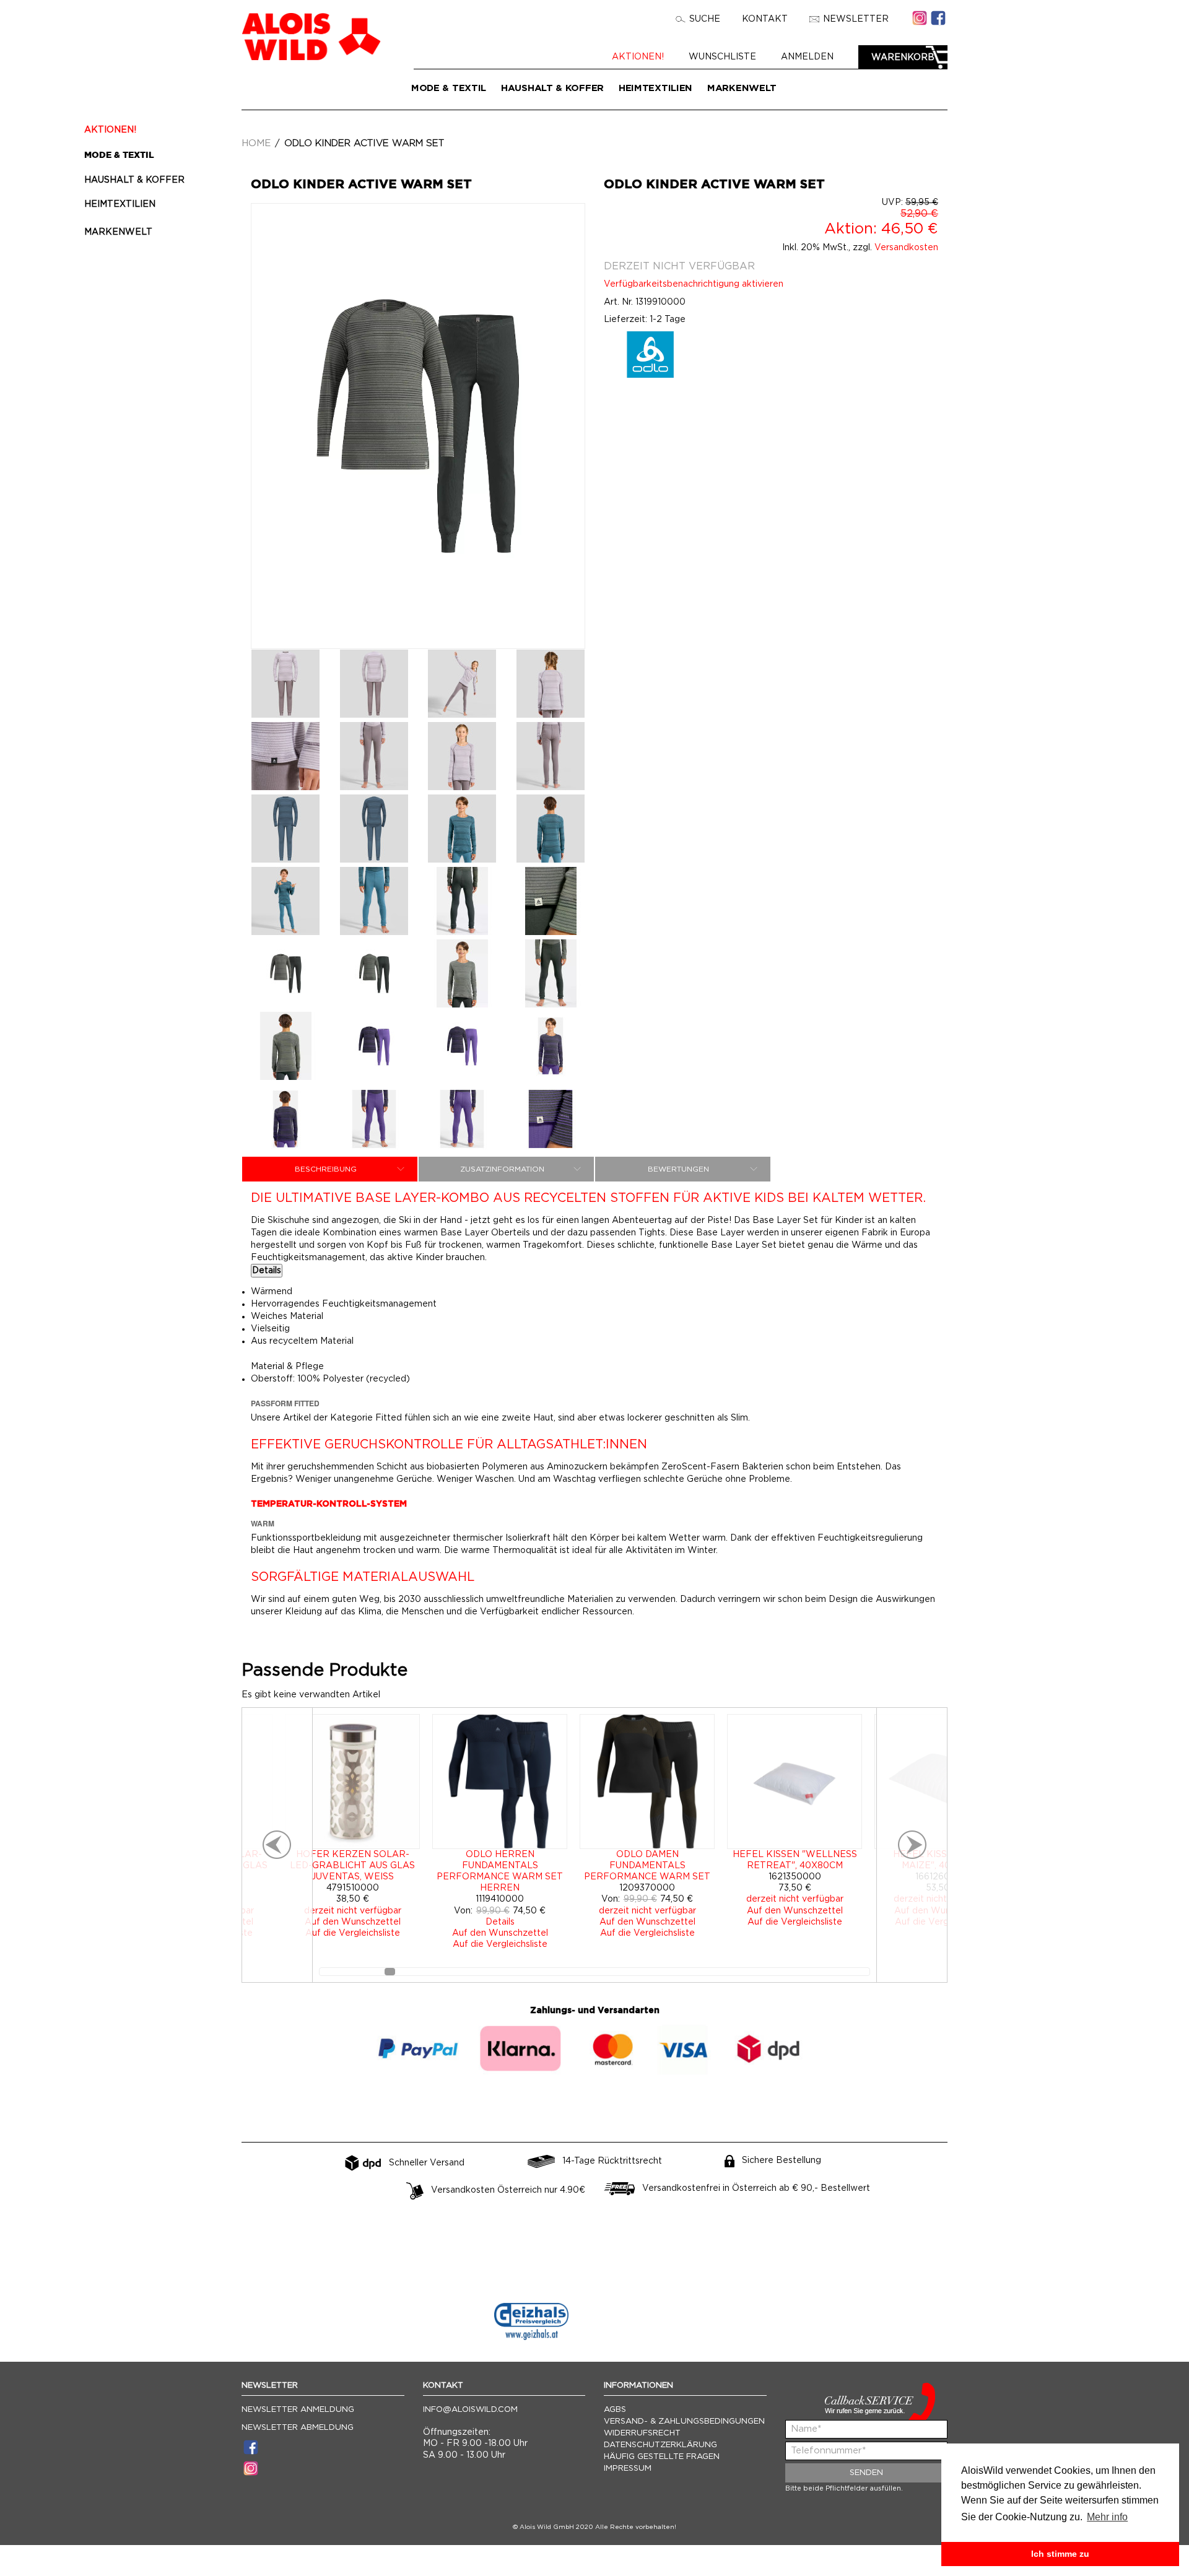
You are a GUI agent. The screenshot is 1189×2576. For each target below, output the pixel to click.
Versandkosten (906, 248)
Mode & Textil (449, 88)
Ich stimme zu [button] (1060, 2554)
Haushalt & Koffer (552, 88)
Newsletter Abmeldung (298, 2428)
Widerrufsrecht (642, 2433)
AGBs (615, 2410)
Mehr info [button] (1107, 2517)
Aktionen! (638, 57)
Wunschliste (722, 57)
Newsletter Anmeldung (298, 2410)
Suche (705, 19)
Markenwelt (742, 88)
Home (256, 143)
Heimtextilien (655, 88)
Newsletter (856, 19)
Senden (866, 2473)
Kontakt (765, 19)
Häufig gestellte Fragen (662, 2457)
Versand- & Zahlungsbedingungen (684, 2422)
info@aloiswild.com (470, 2410)
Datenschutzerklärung (660, 2445)
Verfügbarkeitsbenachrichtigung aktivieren (694, 284)
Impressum (628, 2469)
